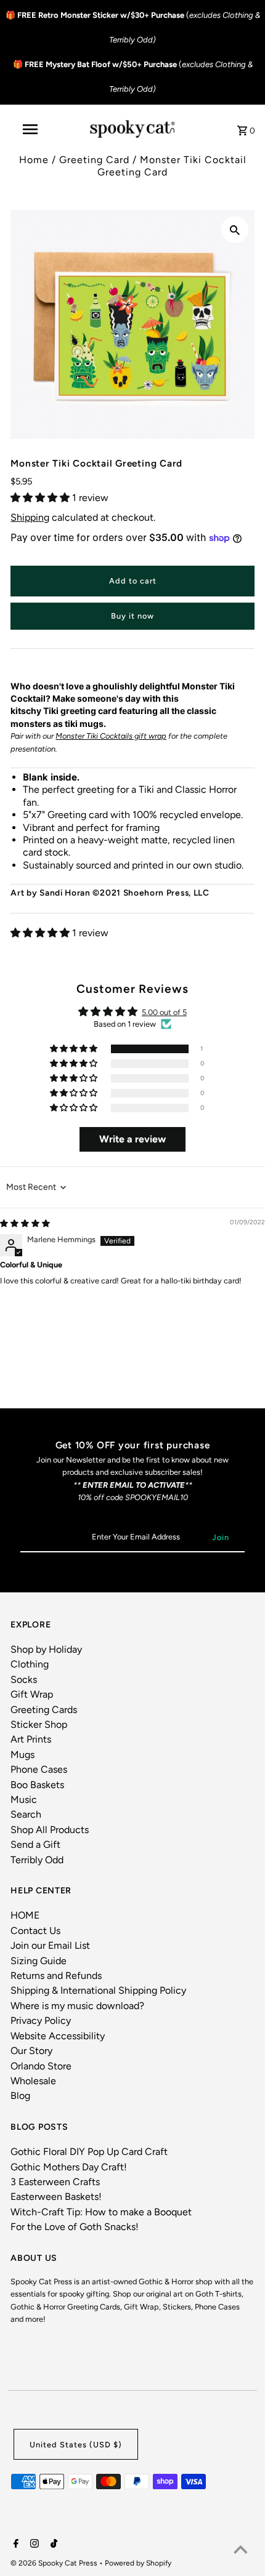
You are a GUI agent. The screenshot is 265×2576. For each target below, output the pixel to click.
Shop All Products (50, 1830)
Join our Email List (50, 1945)
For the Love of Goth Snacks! (75, 2227)
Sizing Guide (39, 1961)
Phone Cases (39, 1769)
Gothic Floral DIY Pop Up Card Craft (89, 2152)
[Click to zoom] (235, 230)
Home (34, 160)
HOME (25, 1915)
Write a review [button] (132, 1139)
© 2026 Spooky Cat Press (55, 2563)
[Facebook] (14, 2545)
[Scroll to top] (240, 2551)
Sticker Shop (39, 1724)
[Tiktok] (52, 2545)
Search (26, 1814)
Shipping (30, 517)
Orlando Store (41, 2066)
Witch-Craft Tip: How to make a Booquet (101, 2212)
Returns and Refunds (56, 1976)
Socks (24, 1679)
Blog (20, 2096)
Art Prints (31, 1739)
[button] (41, 498)
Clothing (30, 1664)
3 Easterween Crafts (55, 2182)
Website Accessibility (58, 2036)
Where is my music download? (77, 2006)
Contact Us (35, 1931)
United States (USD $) (76, 2445)
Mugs (22, 1755)
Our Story (31, 2051)
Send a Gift (35, 1844)
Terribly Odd (37, 1860)
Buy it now (132, 616)
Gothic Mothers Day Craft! (69, 2167)
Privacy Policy (41, 2020)
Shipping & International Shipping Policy (98, 1990)
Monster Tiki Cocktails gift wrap (111, 736)
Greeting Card (94, 160)
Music (24, 1800)
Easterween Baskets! (56, 2197)
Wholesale (33, 2081)
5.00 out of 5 (164, 1012)
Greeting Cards (44, 1710)
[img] (25, 1223)
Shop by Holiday (46, 1649)
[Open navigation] (33, 129)
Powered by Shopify (138, 2563)
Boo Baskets (37, 1785)
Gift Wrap (32, 1694)
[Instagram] (33, 2545)
